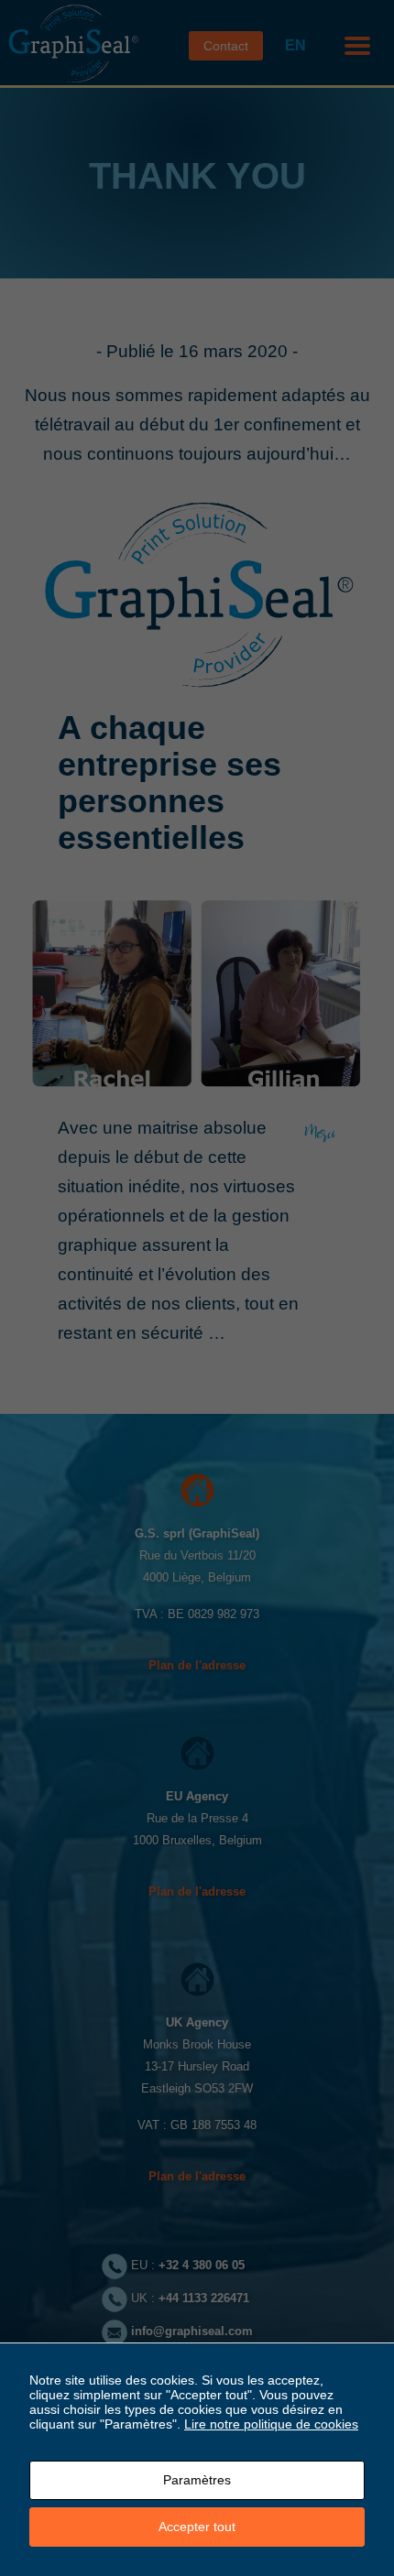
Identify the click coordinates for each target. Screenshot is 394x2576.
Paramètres (197, 2480)
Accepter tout (197, 2527)
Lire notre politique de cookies (271, 2424)
